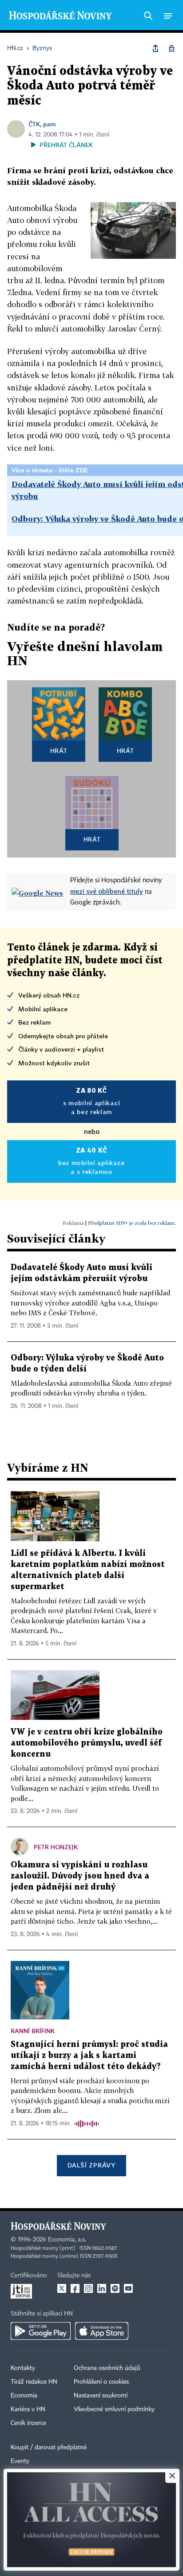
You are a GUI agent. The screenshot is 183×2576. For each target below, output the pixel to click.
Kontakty (23, 2368)
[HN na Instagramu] (88, 2288)
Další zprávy (91, 2165)
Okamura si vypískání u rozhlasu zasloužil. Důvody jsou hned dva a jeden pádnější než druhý (80, 1876)
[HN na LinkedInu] (102, 2288)
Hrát (59, 750)
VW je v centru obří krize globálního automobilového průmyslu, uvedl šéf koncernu (87, 1743)
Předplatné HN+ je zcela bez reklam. (132, 1223)
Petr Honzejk (56, 1847)
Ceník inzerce (28, 2423)
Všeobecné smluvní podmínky (114, 2409)
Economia (24, 2396)
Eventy (20, 2461)
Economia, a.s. (67, 2240)
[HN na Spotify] (115, 2288)
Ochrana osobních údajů (107, 2368)
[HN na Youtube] (128, 2288)
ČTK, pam (42, 124)
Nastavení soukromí (101, 2396)
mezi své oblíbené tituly (107, 891)
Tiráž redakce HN (34, 2382)
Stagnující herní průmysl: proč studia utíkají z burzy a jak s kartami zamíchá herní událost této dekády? (89, 2056)
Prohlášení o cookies (101, 2382)
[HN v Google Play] (41, 2331)
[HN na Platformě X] (62, 2288)
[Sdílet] (155, 48)
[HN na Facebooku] (75, 2288)
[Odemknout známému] (171, 48)
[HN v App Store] (102, 2331)
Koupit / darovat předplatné (49, 2447)
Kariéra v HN (28, 2409)
